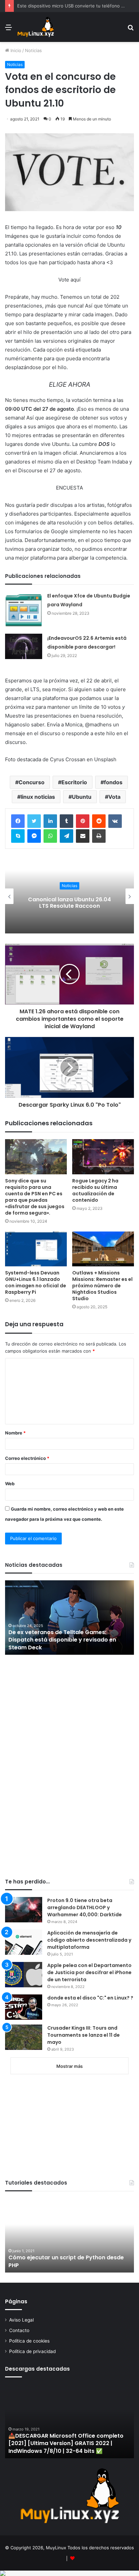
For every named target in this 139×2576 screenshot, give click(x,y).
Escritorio (74, 782)
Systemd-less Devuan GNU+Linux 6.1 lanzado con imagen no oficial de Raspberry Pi (36, 1282)
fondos (113, 782)
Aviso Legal (21, 2320)
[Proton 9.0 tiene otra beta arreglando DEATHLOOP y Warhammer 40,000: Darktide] (24, 1910)
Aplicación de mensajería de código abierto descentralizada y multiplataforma (89, 1940)
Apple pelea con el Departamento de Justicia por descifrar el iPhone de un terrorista (89, 1972)
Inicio (15, 50)
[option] (69, 896)
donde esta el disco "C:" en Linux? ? (90, 1998)
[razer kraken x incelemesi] (69, 2573)
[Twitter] (34, 821)
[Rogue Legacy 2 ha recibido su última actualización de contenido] (103, 1157)
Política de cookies (29, 2341)
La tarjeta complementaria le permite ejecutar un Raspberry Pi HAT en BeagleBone (69, 902)
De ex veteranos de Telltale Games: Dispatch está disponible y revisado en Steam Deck (62, 1640)
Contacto (19, 2330)
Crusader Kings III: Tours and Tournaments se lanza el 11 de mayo (84, 2035)
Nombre (15, 1433)
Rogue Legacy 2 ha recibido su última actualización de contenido (95, 1190)
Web (10, 1484)
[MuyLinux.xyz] (36, 27)
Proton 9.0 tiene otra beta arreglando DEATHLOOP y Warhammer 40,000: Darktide (85, 1907)
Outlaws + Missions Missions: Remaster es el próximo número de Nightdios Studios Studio (102, 1286)
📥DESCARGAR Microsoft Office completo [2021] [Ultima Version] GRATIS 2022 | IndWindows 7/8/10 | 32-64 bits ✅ (66, 2443)
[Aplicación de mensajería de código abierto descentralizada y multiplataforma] (24, 1942)
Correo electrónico (27, 1458)
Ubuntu (82, 797)
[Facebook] (18, 821)
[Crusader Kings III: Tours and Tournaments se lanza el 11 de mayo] (24, 2037)
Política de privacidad (32, 2351)
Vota (114, 797)
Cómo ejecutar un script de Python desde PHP (66, 2261)
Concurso (32, 782)
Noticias (33, 50)
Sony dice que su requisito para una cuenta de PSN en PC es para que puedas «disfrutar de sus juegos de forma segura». (35, 1197)
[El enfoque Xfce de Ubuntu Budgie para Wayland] (24, 610)
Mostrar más (69, 2066)
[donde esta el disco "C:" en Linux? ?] (24, 2007)
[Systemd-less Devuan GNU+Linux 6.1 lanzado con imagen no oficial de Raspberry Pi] (36, 1249)
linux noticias (38, 797)
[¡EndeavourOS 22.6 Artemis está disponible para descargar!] (24, 646)
